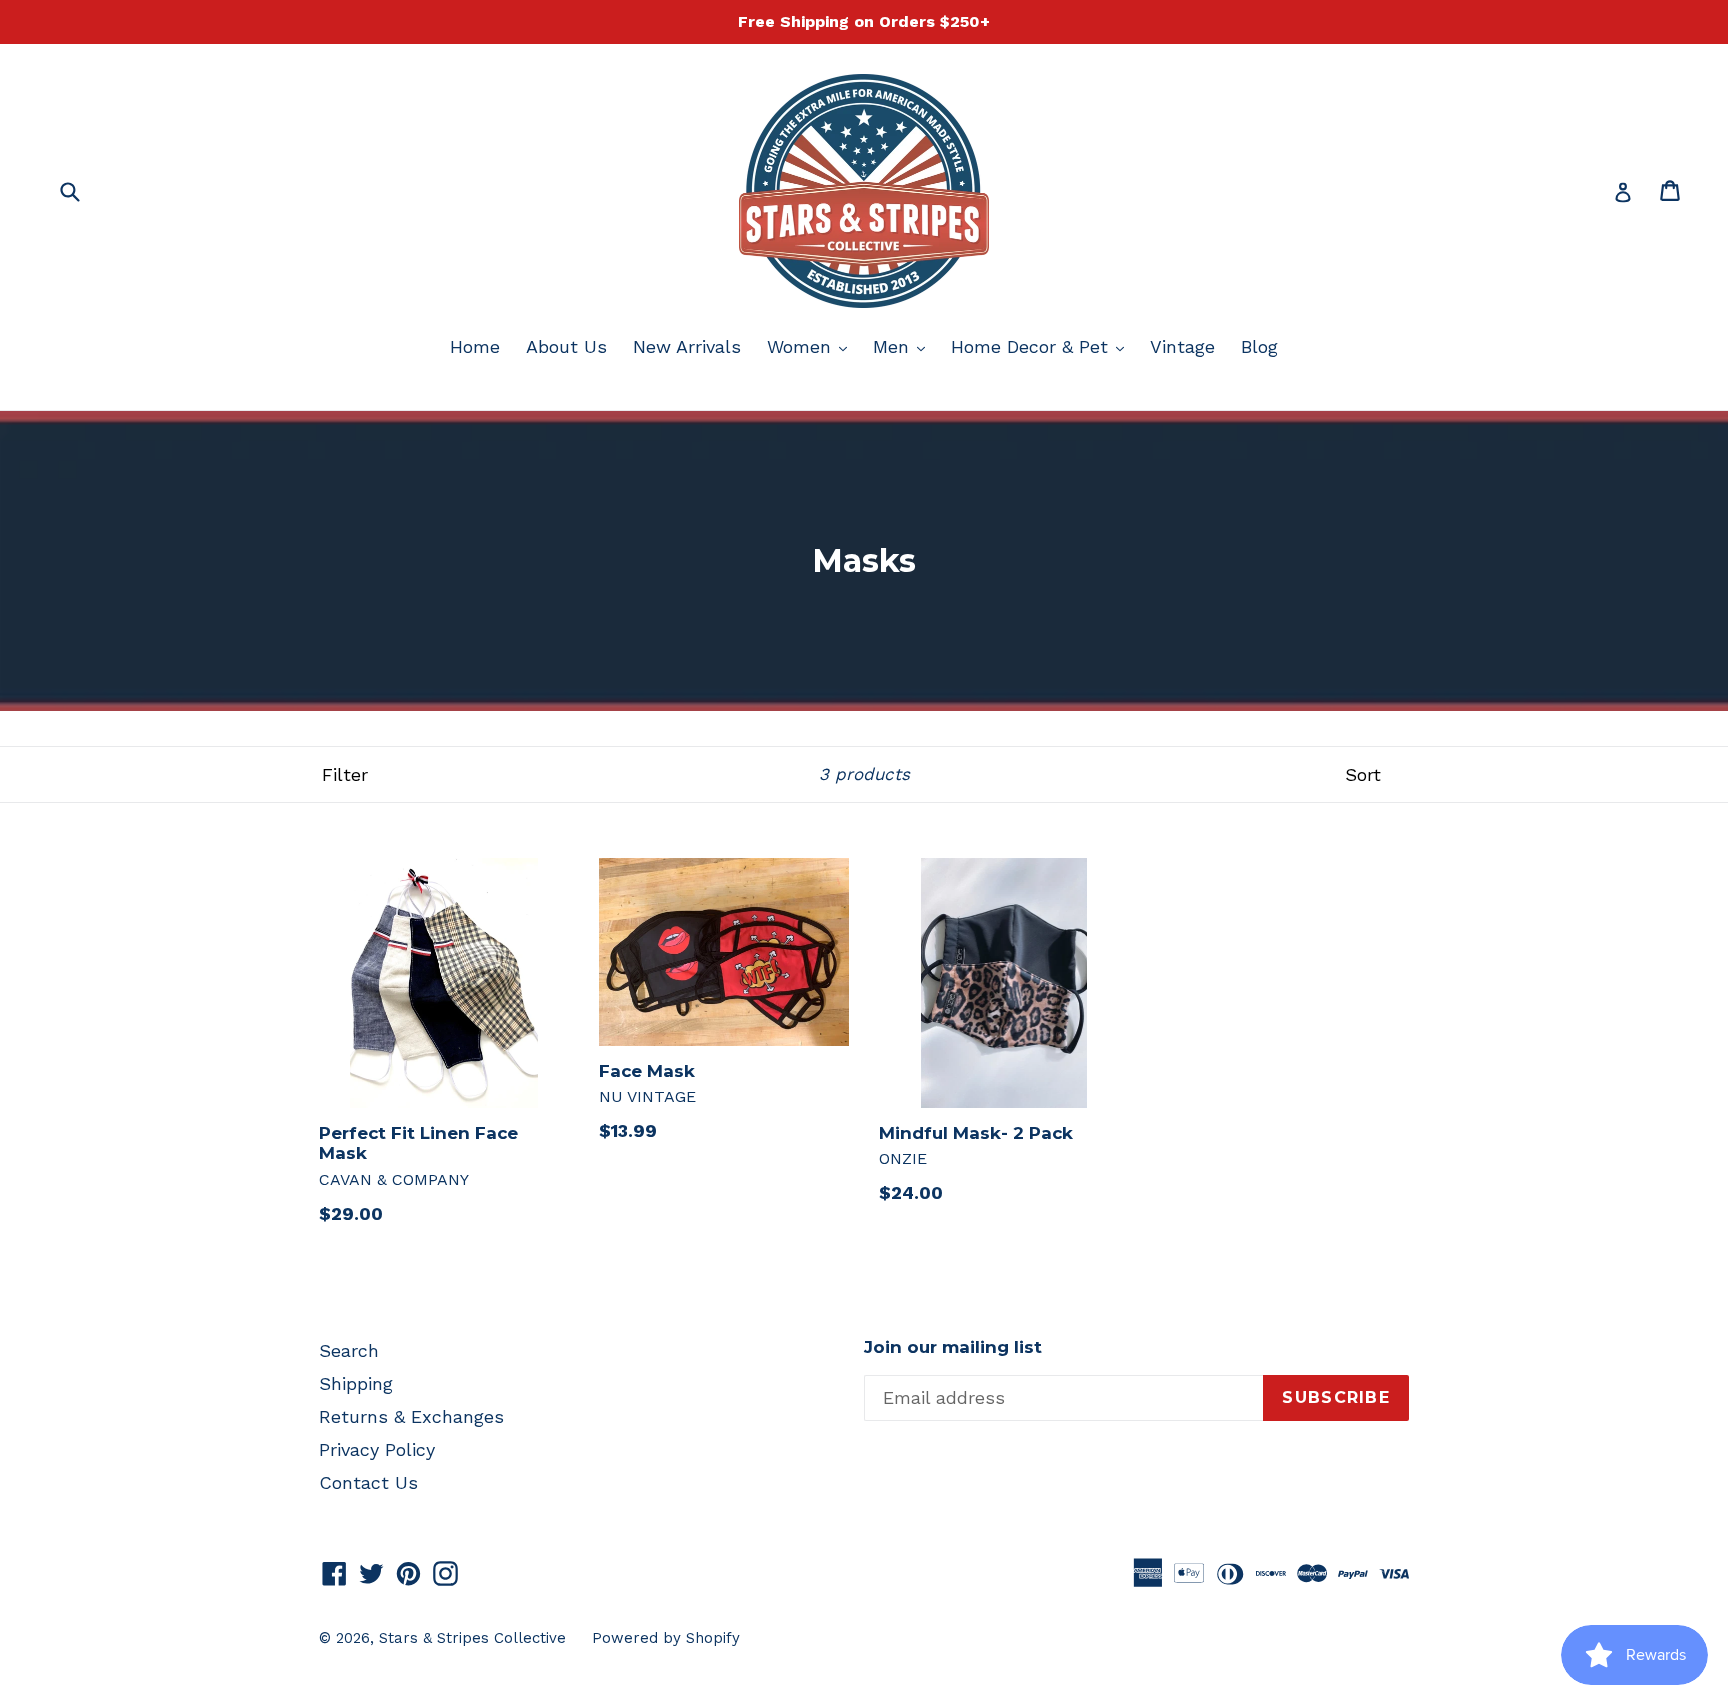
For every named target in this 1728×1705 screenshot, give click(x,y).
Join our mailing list (953, 1347)
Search (349, 1350)
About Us (566, 346)
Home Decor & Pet (1042, 346)
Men (904, 346)
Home (475, 346)
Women (812, 346)
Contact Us (368, 1482)
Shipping (356, 1383)
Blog (1259, 346)
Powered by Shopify (666, 1638)
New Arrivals (687, 346)
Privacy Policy (377, 1449)
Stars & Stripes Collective (472, 1638)
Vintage (1182, 346)
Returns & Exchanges (411, 1416)
